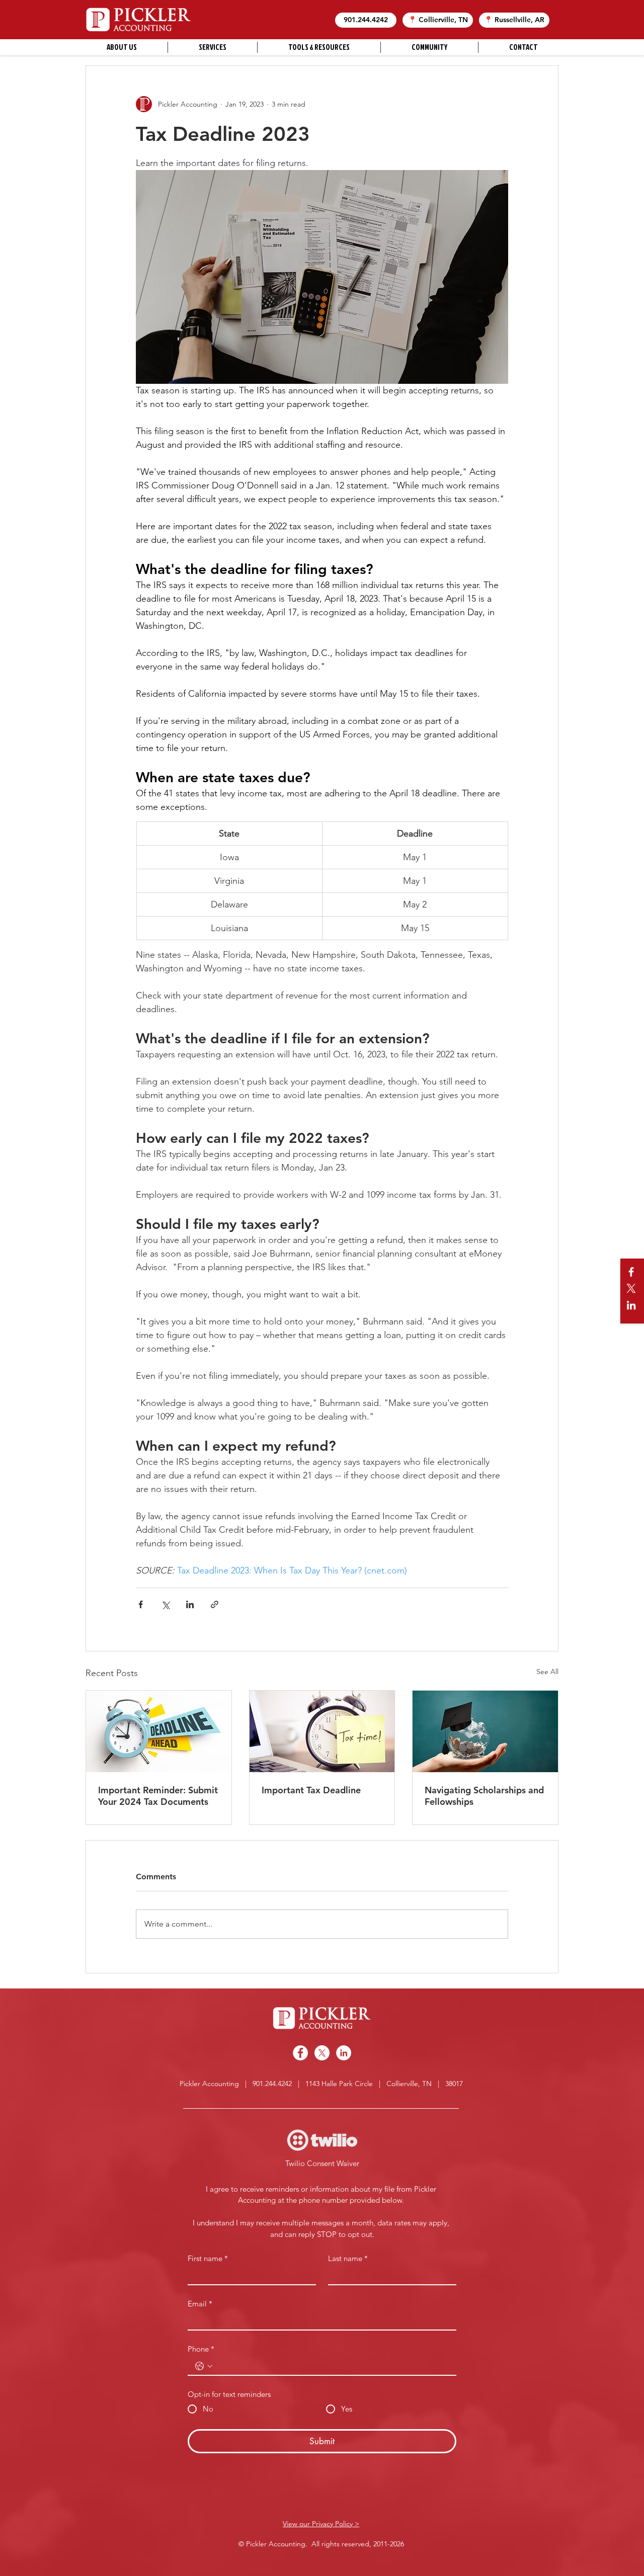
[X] (631, 1289)
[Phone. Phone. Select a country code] (204, 2366)
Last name (348, 2259)
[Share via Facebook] (141, 1604)
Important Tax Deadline (311, 1790)
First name (208, 2259)
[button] (366, 20)
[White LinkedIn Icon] (631, 1305)
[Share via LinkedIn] (190, 1604)
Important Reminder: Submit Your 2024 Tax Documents (158, 1796)
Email (200, 2304)
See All (547, 1672)
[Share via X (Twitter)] (165, 1604)
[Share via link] (215, 1604)
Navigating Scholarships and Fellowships (484, 1796)
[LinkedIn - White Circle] (344, 2053)
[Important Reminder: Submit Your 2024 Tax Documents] (159, 1731)
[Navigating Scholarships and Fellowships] (485, 1731)
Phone (201, 2349)
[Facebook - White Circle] (300, 2053)
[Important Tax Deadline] (322, 1731)
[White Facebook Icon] (631, 1272)
